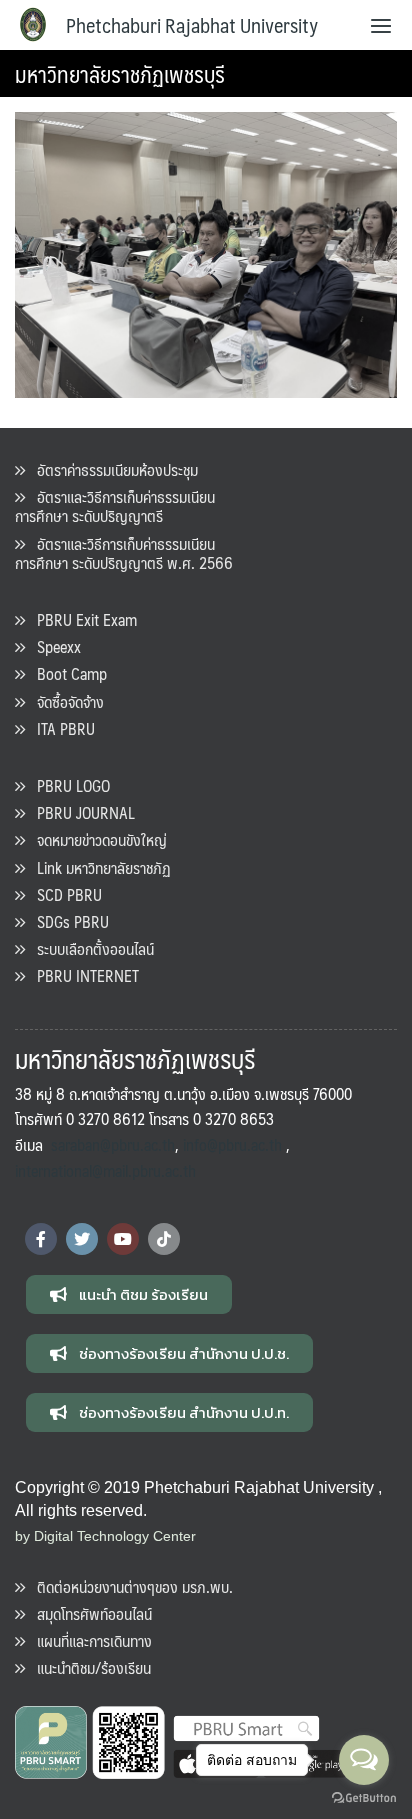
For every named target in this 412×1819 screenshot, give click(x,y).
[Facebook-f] (41, 1239)
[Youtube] (123, 1239)
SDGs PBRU (67, 921)
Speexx (53, 646)
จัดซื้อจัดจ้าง (64, 701)
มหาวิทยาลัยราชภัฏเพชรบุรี (120, 73)
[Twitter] (82, 1239)
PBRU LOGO (67, 785)
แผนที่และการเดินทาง (88, 1640)
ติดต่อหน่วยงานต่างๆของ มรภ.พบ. (129, 1586)
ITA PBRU (60, 728)
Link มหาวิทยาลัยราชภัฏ (98, 867)
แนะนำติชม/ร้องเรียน (88, 1667)
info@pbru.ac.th (232, 1144)
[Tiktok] (164, 1239)
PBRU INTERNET (82, 975)
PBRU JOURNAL (80, 812)
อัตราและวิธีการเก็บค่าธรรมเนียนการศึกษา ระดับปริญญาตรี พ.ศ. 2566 (124, 553)
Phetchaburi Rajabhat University (192, 25)
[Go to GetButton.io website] (364, 1798)
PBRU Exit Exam (81, 619)
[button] (129, 1294)
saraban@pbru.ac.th (113, 1144)
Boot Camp (66, 673)
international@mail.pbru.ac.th (105, 1170)
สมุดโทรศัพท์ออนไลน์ (88, 1613)
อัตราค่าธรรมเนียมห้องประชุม (111, 469)
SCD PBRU (63, 894)
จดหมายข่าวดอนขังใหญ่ (96, 839)
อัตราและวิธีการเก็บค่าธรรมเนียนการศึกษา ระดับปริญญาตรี (115, 506)
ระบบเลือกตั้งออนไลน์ (89, 948)
